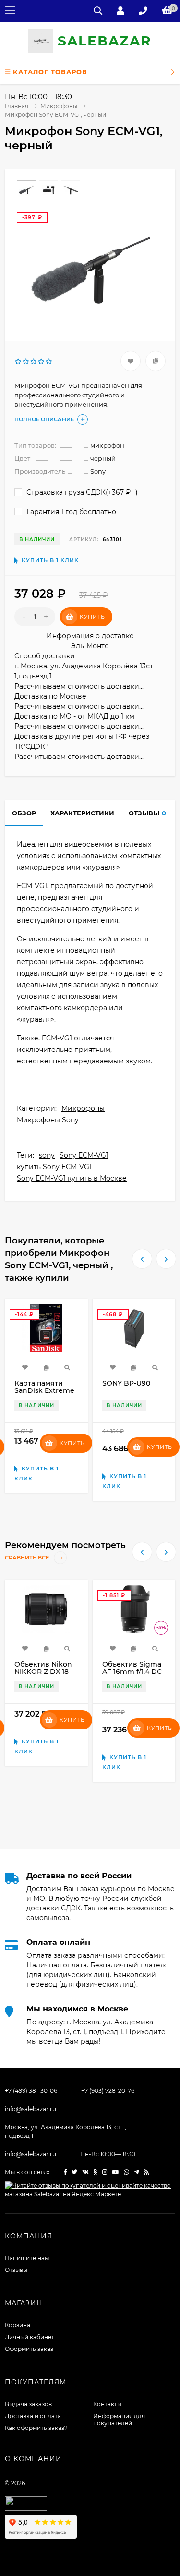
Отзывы (16, 2270)
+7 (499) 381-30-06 (31, 2091)
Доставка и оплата (33, 2416)
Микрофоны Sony (48, 1120)
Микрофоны (83, 1108)
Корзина (18, 2325)
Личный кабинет (30, 2337)
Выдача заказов (28, 2404)
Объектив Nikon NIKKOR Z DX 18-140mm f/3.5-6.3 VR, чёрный (43, 1675)
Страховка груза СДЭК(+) (81, 492)
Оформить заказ (29, 2349)
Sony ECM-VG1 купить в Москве (72, 1178)
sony (47, 1155)
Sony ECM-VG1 (84, 1155)
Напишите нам (27, 2258)
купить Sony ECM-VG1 (54, 1167)
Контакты (107, 2404)
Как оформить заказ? (36, 2428)
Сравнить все (28, 1558)
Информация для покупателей (119, 2419)
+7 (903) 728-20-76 (108, 2091)
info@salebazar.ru (30, 2109)
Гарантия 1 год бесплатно (70, 512)
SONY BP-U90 (126, 1383)
